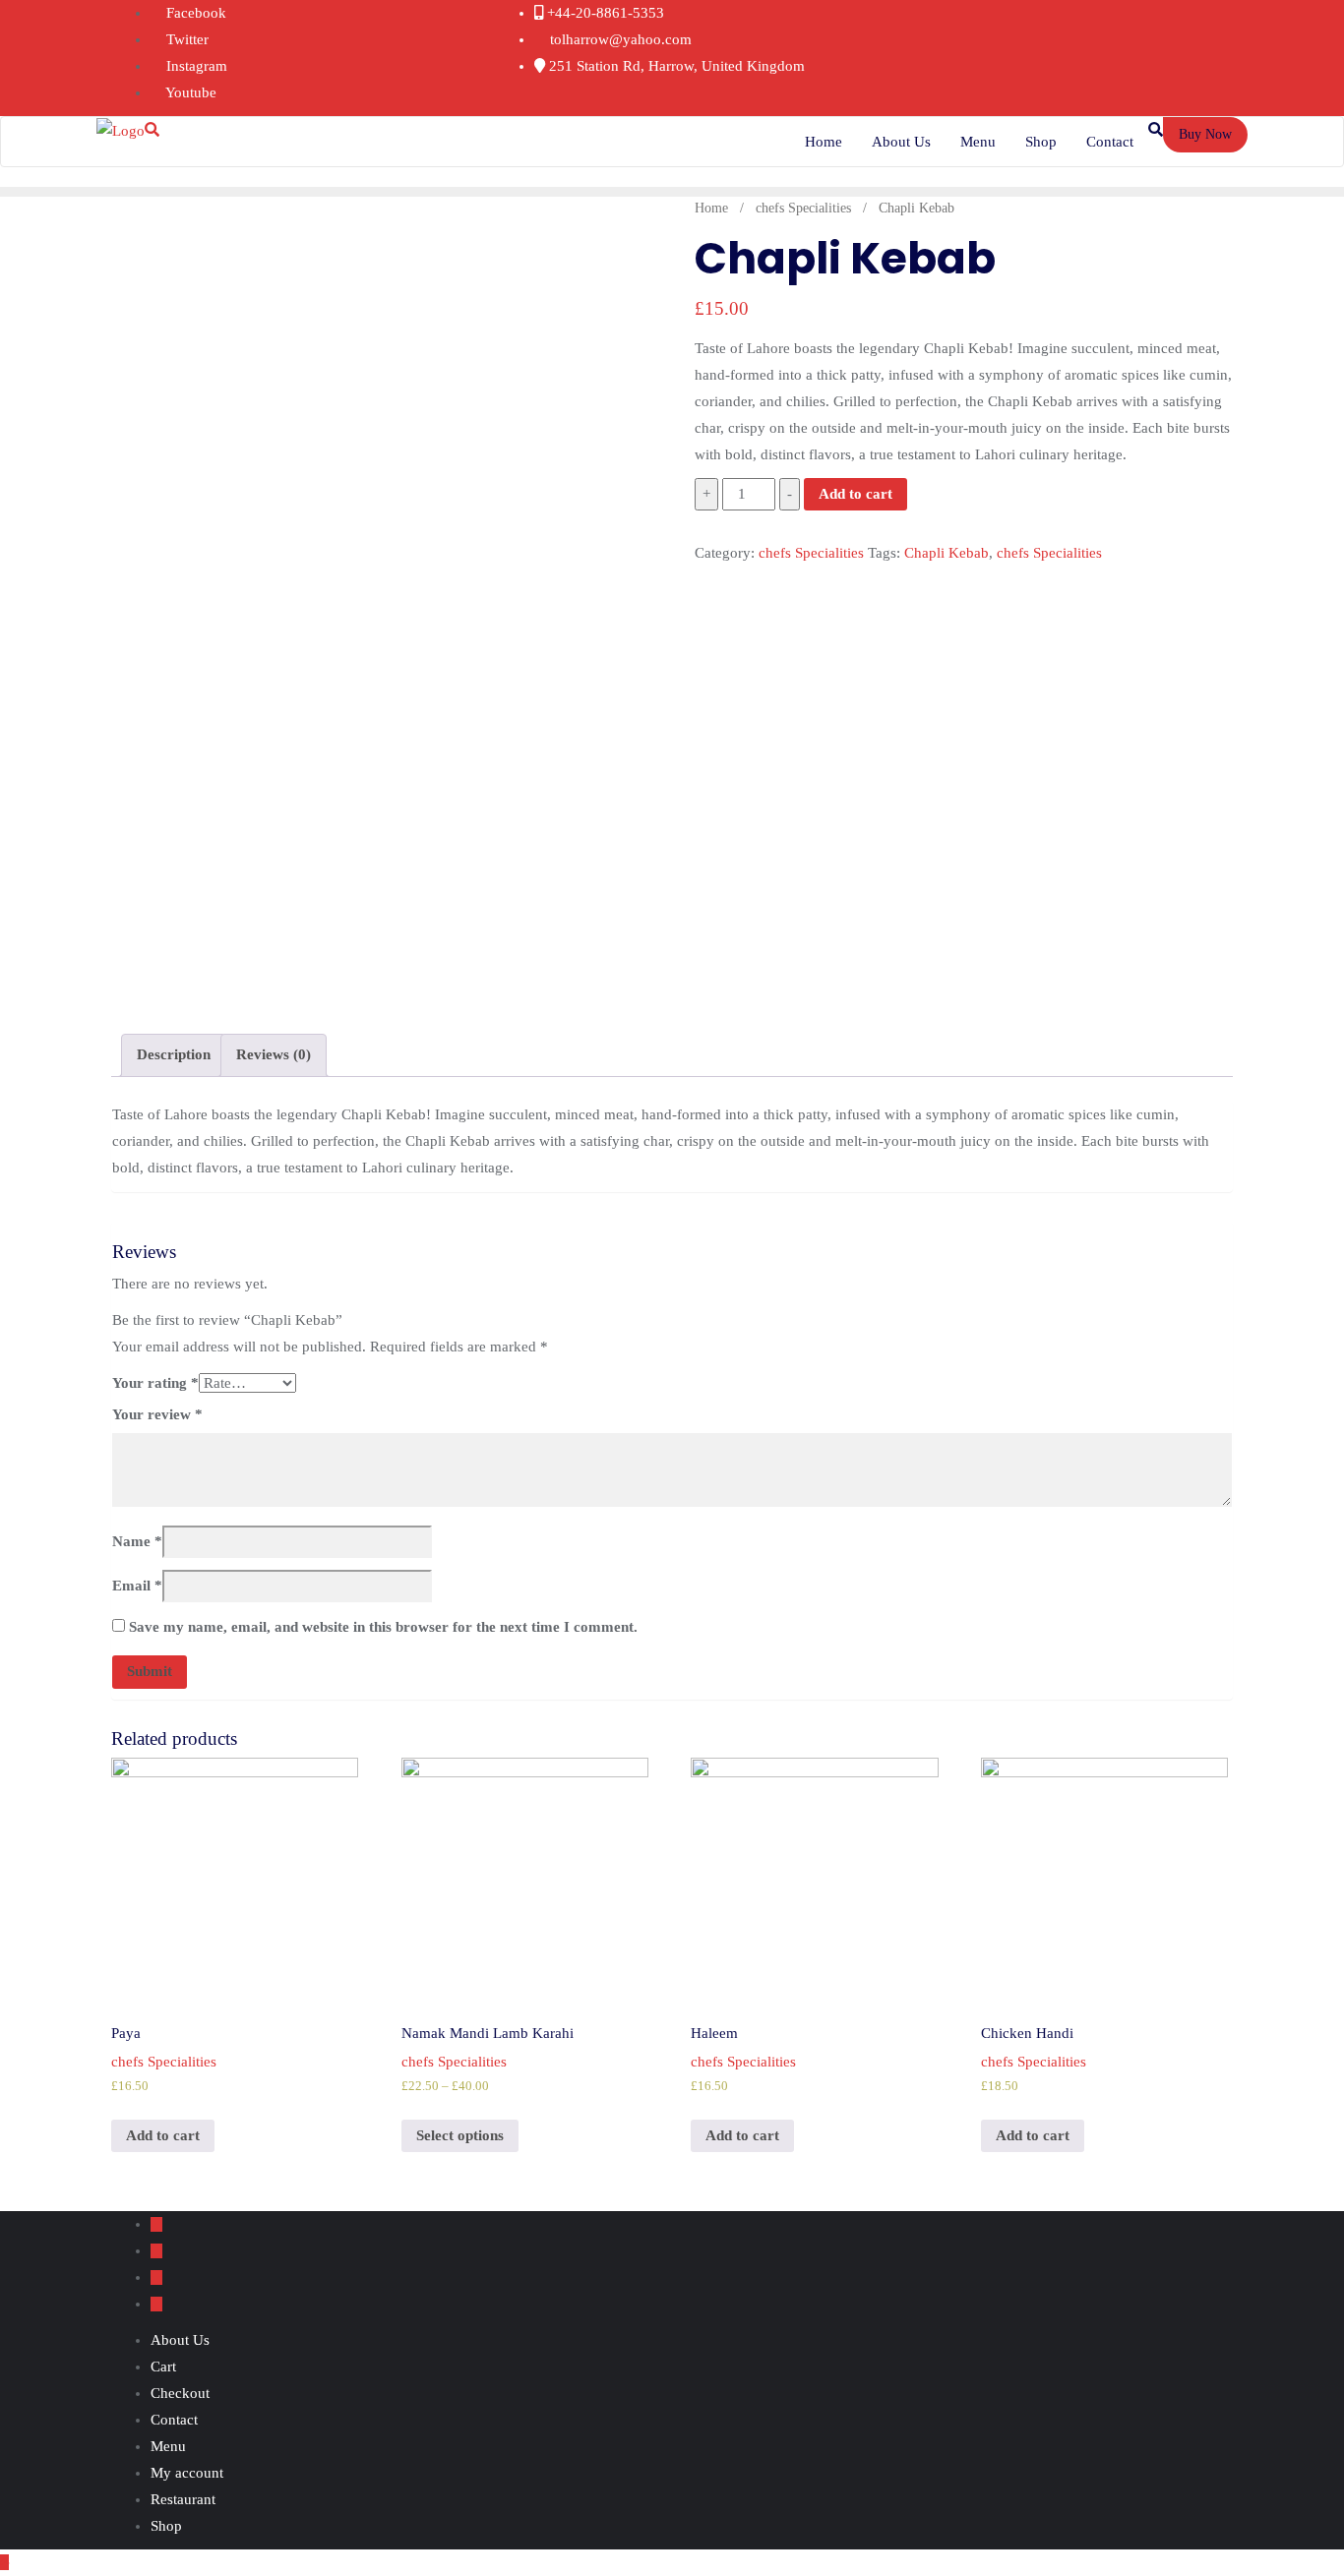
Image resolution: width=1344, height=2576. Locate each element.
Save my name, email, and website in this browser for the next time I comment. (383, 1627)
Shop (166, 2526)
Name (137, 1541)
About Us (180, 2340)
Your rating (155, 1383)
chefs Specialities (803, 208)
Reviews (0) (274, 1054)
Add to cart (855, 494)
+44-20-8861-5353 (604, 13)
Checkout (180, 2393)
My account (187, 2473)
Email (137, 1586)
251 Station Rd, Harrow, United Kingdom (675, 66)
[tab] (174, 1055)
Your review (157, 1414)
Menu (168, 2446)
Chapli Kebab (947, 553)
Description (174, 1054)
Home (711, 208)
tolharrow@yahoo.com (619, 39)
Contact (174, 2420)
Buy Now (1205, 134)
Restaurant (183, 2499)
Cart (163, 2366)
